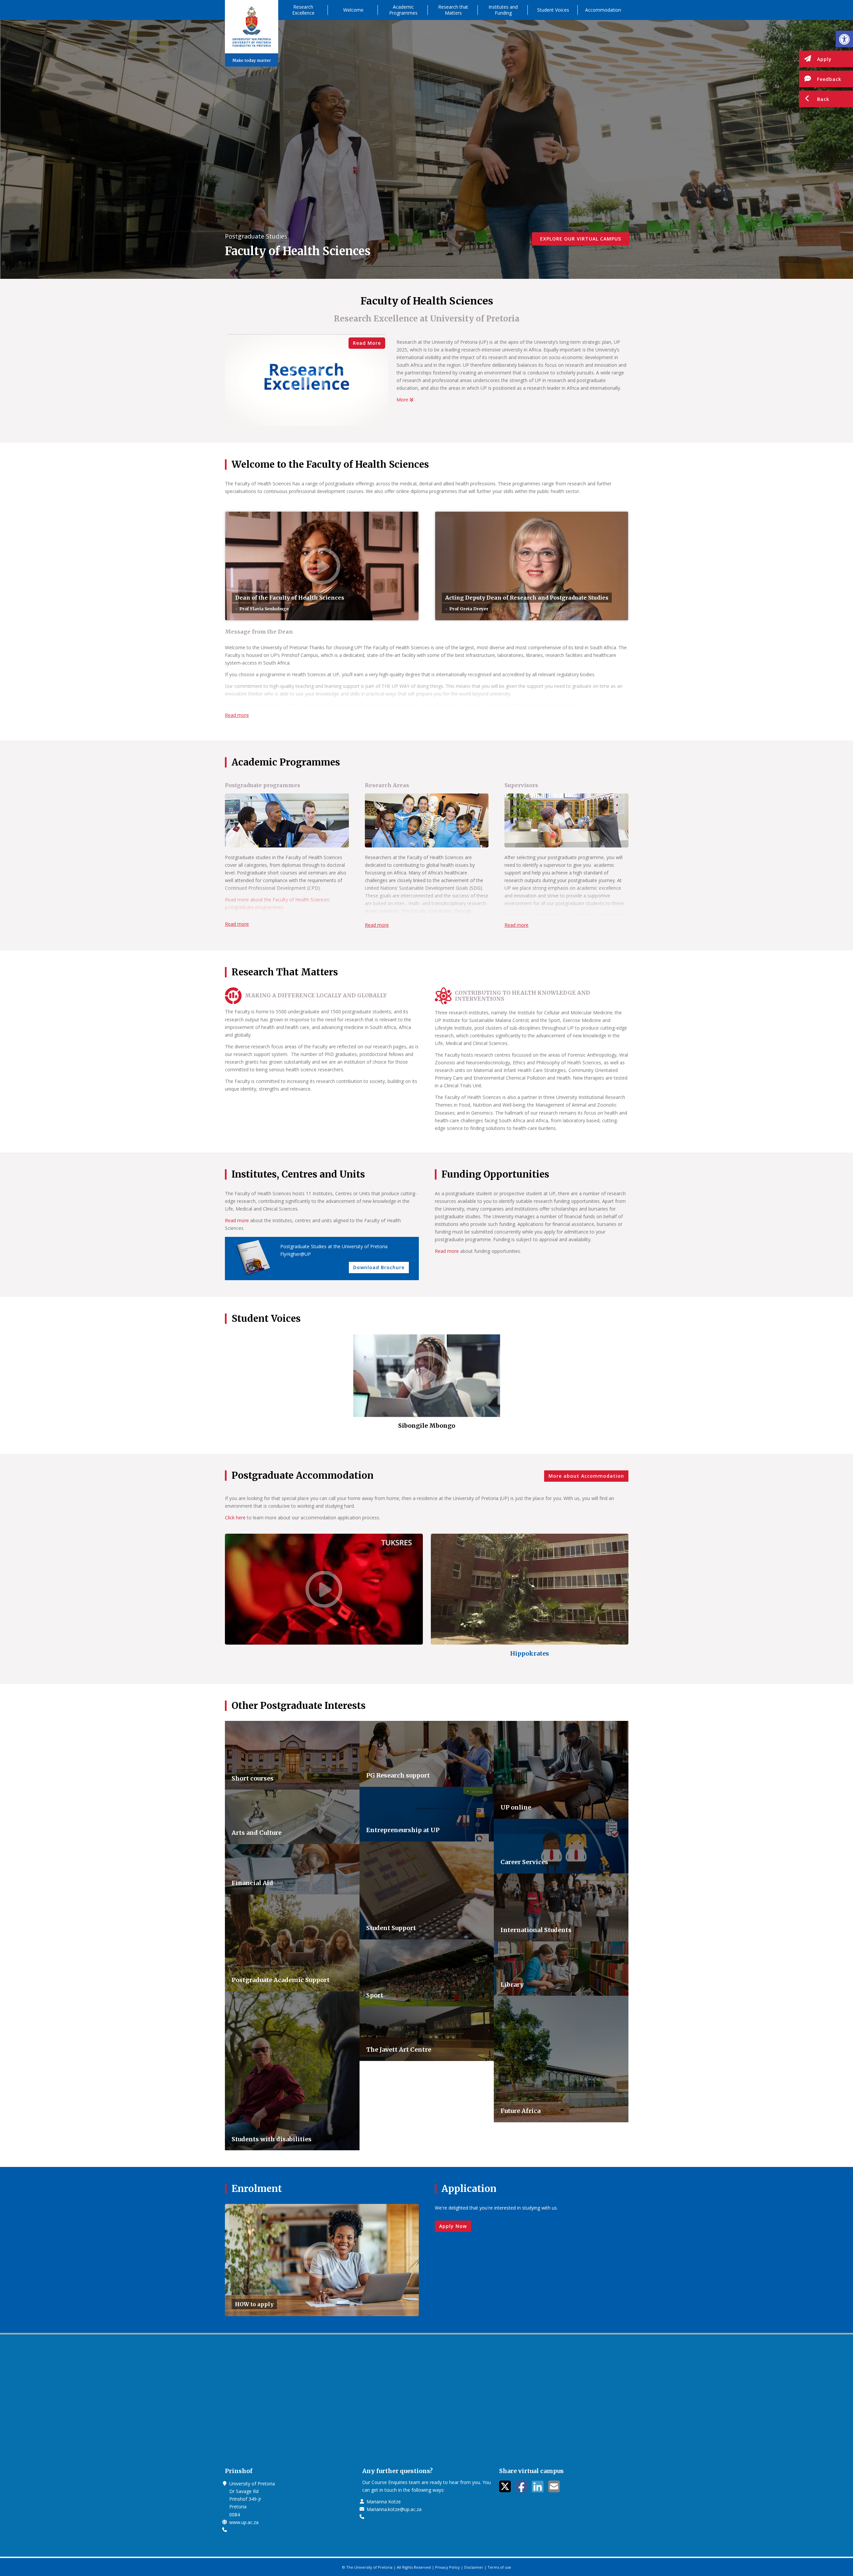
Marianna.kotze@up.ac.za (394, 2509)
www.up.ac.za (244, 2522)
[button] (844, 39)
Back (823, 99)
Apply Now (453, 2226)
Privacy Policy (447, 2567)
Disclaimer (474, 2567)
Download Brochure (379, 1267)
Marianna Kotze (384, 2502)
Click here (235, 1518)
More (403, 400)
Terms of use (499, 2567)
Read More (367, 343)
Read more (237, 715)
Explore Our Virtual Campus (581, 239)
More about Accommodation (586, 1476)
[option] (427, 1385)
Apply (824, 59)
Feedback (829, 79)
